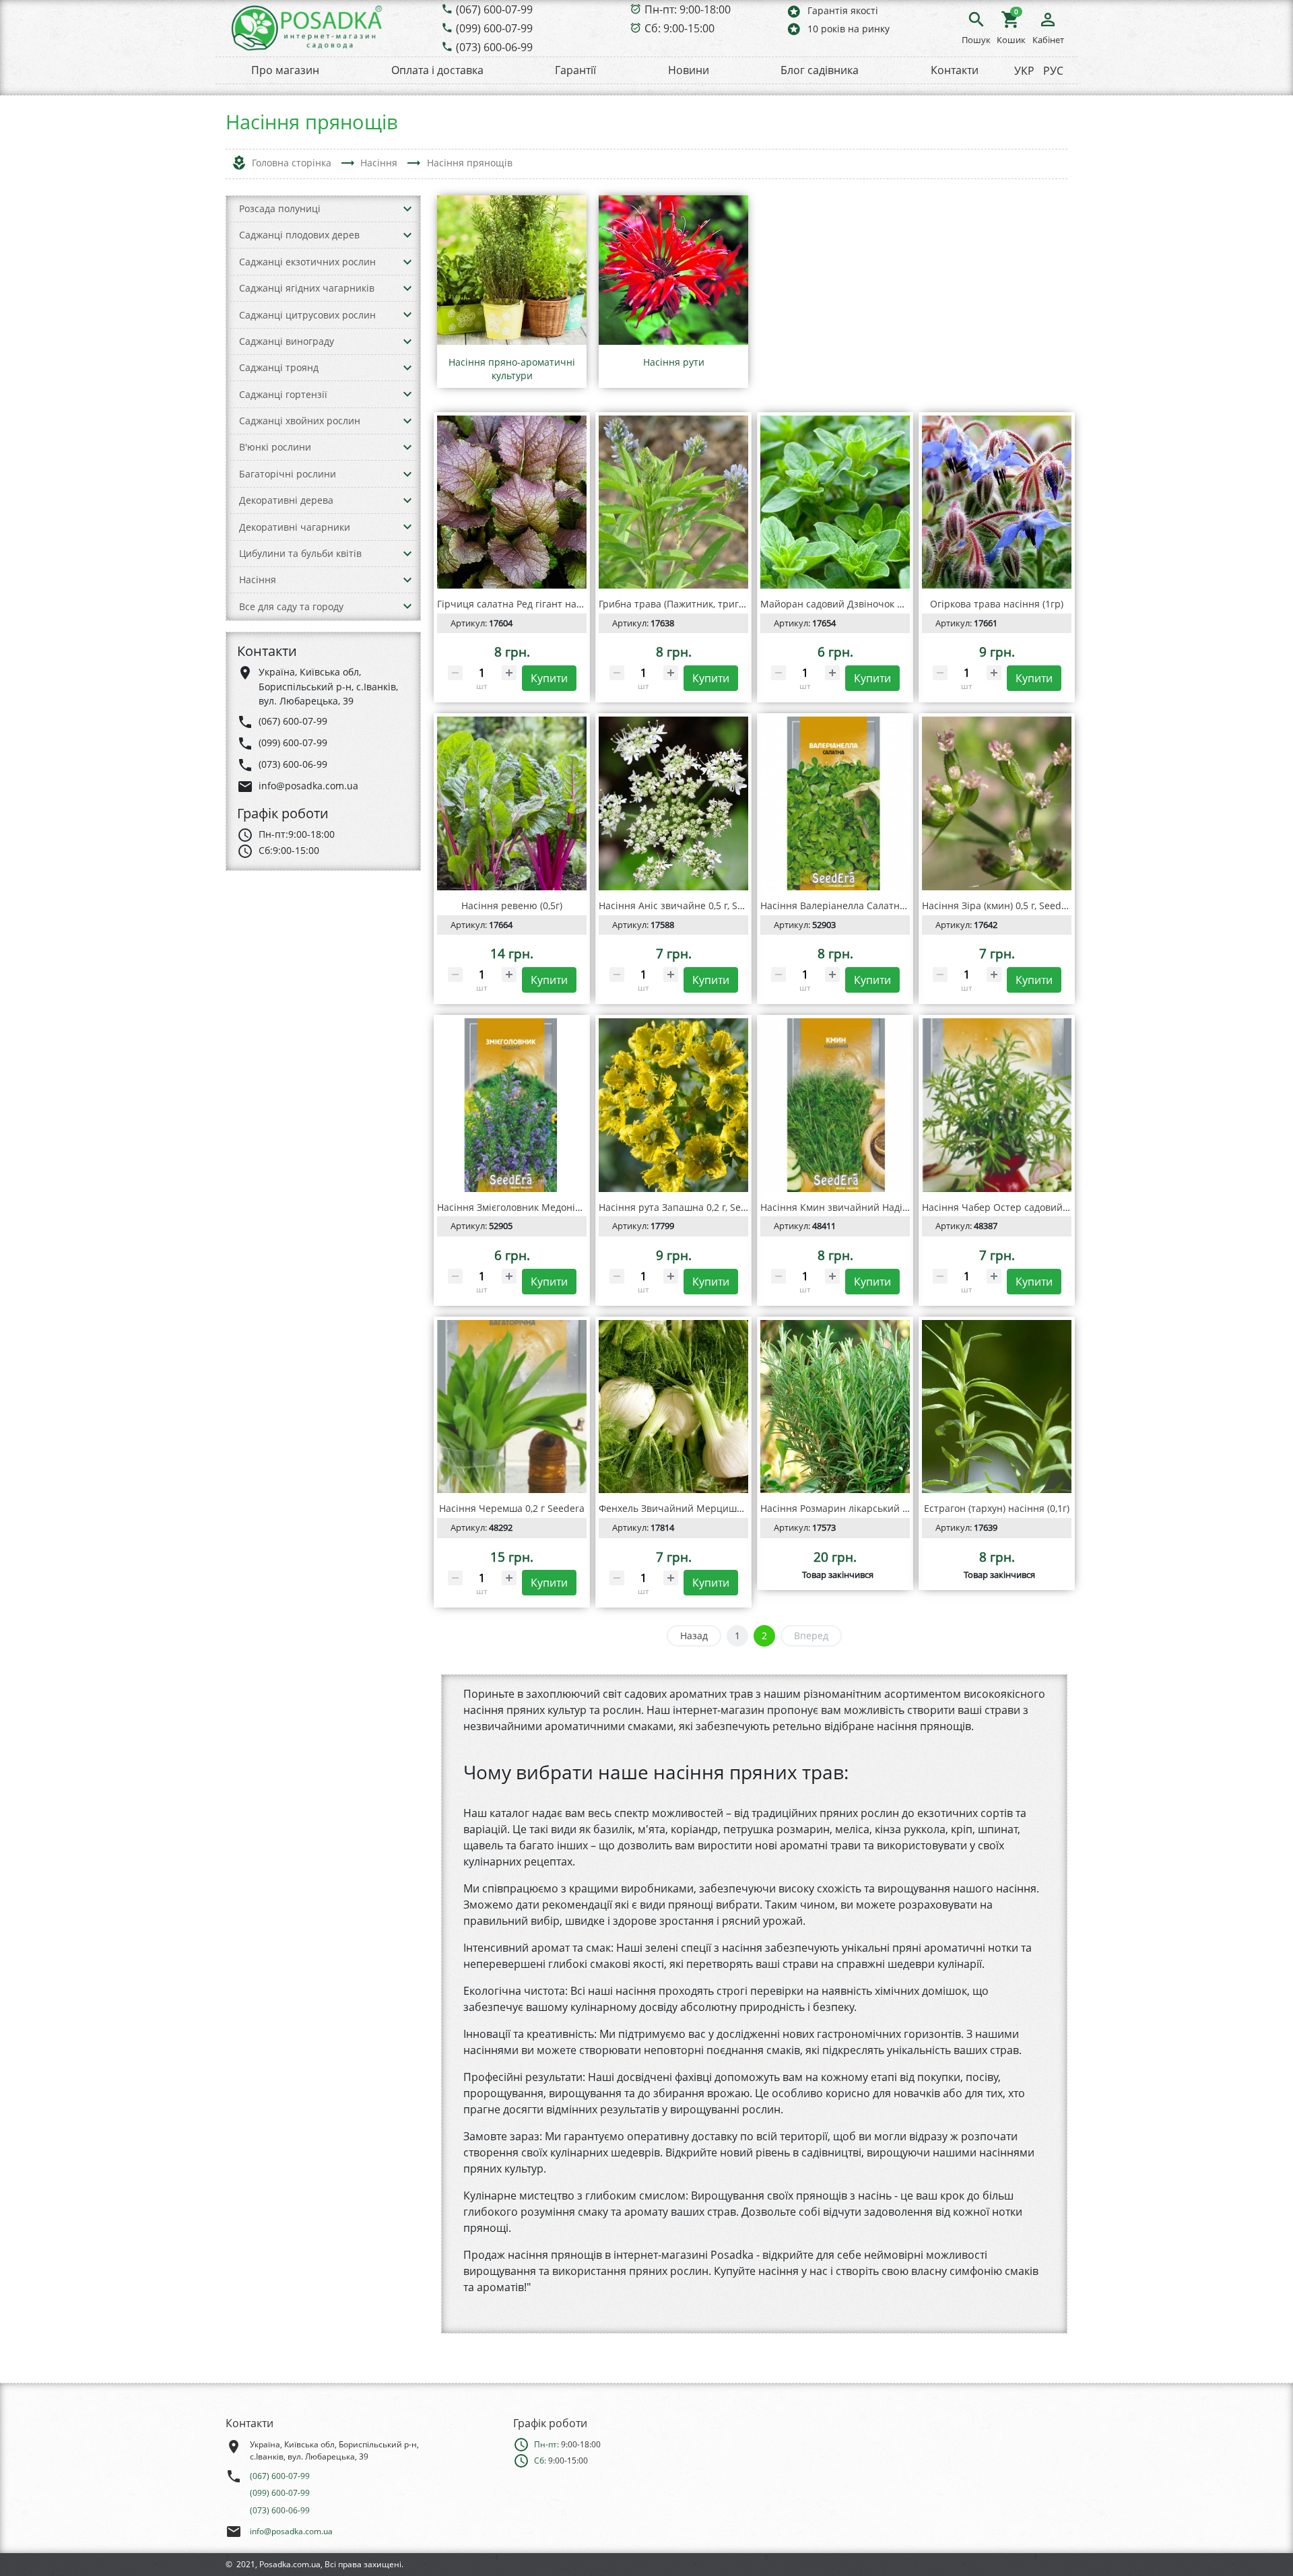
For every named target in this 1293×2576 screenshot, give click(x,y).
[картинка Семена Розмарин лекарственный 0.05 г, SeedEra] (835, 1407)
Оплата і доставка (437, 70)
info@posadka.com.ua (291, 2531)
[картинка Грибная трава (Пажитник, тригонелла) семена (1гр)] (673, 502)
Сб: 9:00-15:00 (679, 28)
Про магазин (285, 70)
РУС (1053, 71)
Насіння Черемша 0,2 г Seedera (512, 1508)
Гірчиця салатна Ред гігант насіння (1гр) (531, 604)
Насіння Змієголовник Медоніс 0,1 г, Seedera (540, 1207)
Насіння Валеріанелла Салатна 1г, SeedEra (859, 905)
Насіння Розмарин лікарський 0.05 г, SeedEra (865, 1508)
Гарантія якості (832, 11)
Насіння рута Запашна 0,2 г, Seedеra (683, 1207)
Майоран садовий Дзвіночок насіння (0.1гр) (863, 604)
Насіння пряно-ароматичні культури (512, 369)
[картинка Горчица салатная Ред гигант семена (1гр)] (512, 502)
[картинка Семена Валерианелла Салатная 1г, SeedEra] (835, 803)
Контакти (955, 70)
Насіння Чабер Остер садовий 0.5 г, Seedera (1024, 1207)
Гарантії (575, 70)
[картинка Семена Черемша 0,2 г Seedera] (512, 1407)
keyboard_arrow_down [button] (407, 209)
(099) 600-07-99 (494, 28)
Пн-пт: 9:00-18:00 (688, 9)
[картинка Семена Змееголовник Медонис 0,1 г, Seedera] (512, 1105)
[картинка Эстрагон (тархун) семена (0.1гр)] (997, 1407)
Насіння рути (674, 362)
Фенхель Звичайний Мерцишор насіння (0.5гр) (709, 1508)
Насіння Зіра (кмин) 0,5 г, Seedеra (999, 905)
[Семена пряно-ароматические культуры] (512, 270)
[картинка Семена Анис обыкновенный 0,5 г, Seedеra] (673, 803)
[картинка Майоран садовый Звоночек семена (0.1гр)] (835, 502)
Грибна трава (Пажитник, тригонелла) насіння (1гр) (718, 604)
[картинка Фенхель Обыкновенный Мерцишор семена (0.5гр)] (673, 1407)
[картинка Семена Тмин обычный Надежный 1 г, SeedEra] (835, 1105)
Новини (689, 70)
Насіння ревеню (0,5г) (512, 905)
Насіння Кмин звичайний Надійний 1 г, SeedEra (871, 1207)
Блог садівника (820, 70)
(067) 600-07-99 (494, 9)
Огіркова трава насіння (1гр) (997, 604)
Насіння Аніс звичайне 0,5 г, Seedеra (684, 905)
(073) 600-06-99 (494, 47)
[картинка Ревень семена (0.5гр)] (512, 803)
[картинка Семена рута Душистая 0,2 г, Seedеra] (673, 1105)
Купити (549, 678)
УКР (1024, 71)
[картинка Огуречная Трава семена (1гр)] (997, 502)
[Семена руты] (673, 270)
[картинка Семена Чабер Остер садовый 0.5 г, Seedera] (997, 1105)
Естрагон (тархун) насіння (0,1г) (997, 1508)
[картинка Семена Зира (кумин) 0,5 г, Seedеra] (997, 803)
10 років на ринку (838, 29)
